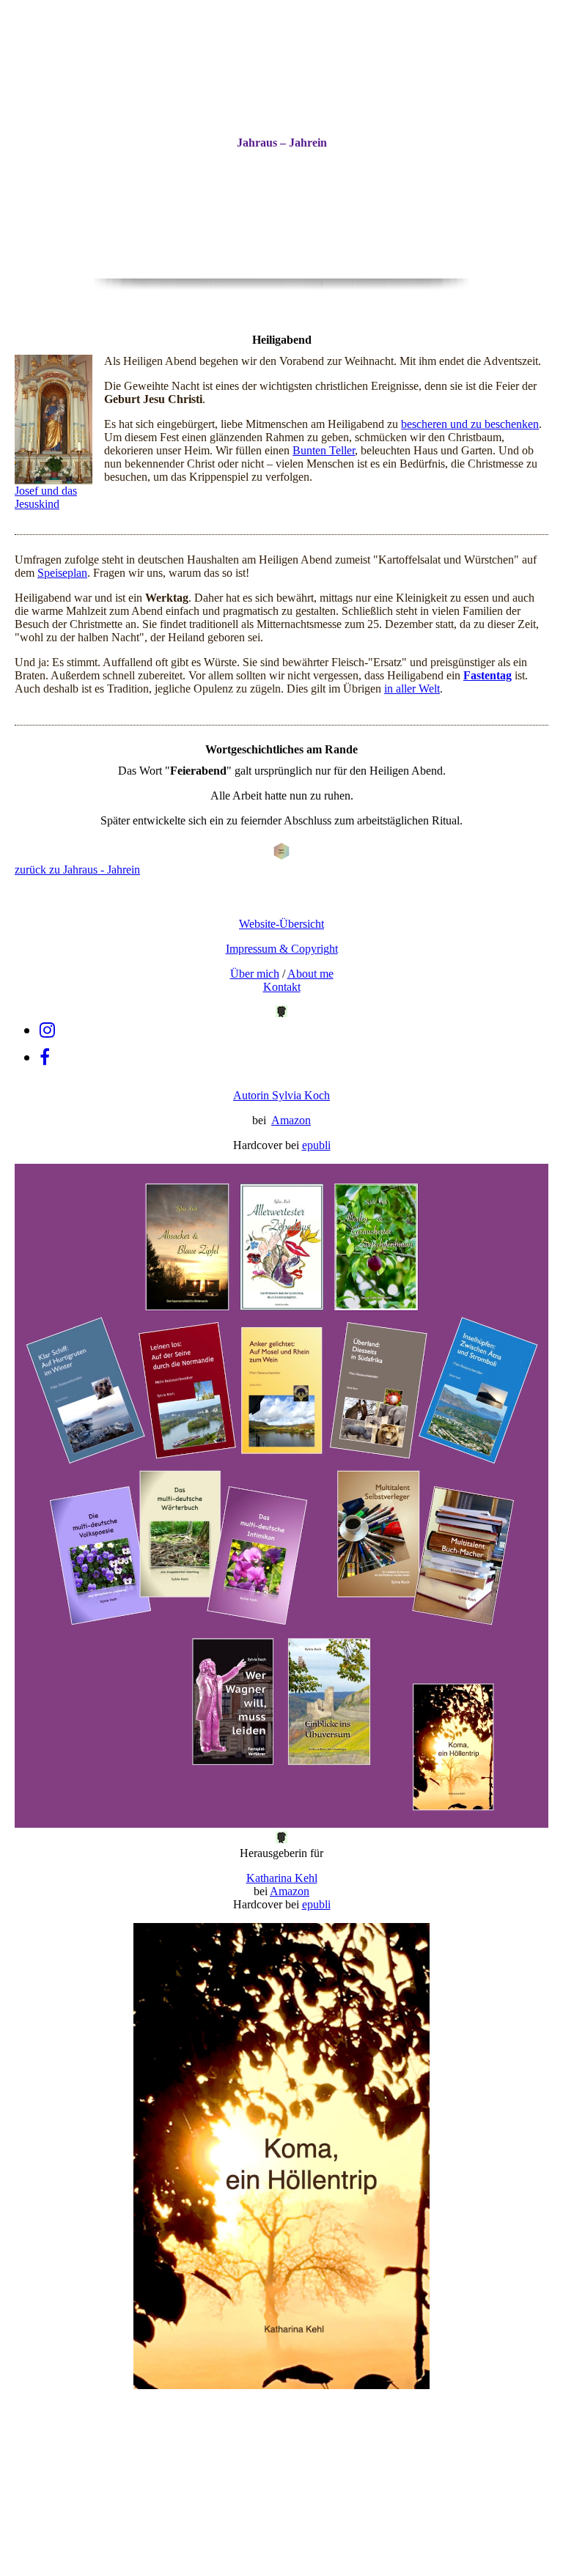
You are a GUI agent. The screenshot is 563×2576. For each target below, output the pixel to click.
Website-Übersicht (281, 924)
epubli (316, 1145)
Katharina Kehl (282, 1878)
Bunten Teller (324, 450)
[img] (281, 191)
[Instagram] (47, 1030)
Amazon (291, 1120)
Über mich (255, 974)
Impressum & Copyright (282, 949)
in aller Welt (412, 689)
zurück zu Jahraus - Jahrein (77, 870)
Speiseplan (62, 573)
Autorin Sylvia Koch (281, 1095)
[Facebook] (45, 1058)
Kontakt (282, 987)
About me (310, 974)
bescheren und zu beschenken (470, 424)
